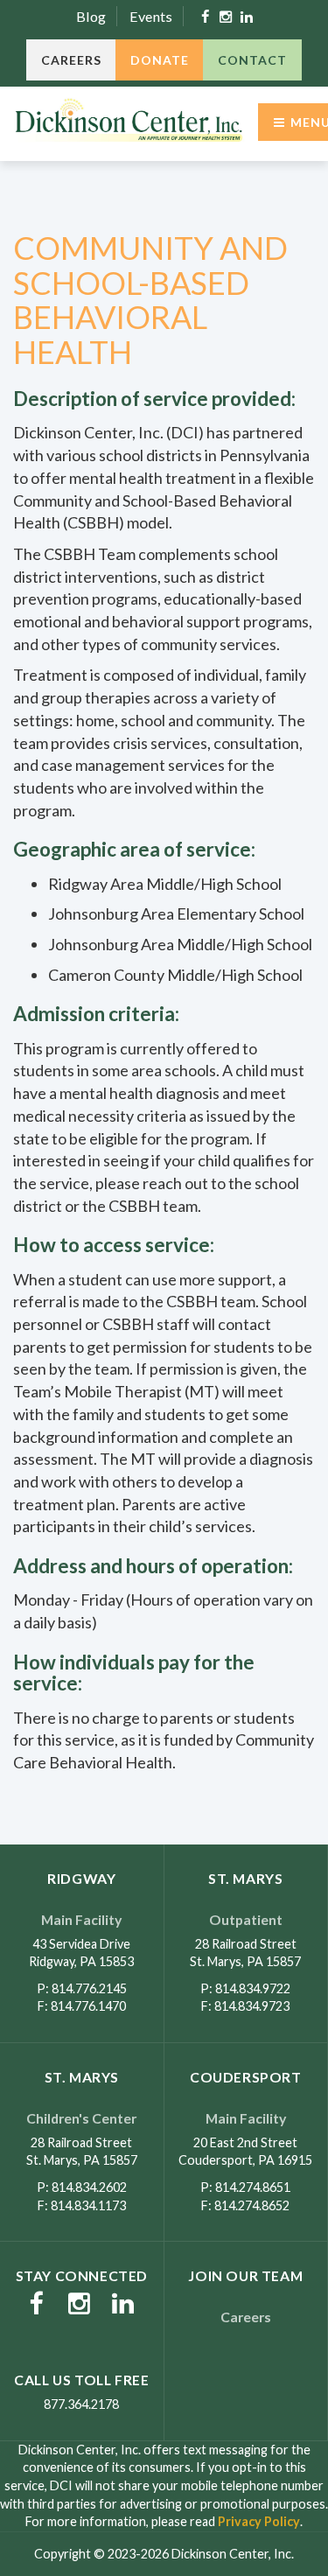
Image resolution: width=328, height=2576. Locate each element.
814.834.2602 (89, 2187)
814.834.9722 (253, 1988)
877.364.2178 (81, 2404)
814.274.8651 (253, 2187)
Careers (71, 60)
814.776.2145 (89, 1988)
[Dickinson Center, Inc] (129, 122)
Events (151, 16)
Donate (160, 60)
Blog (91, 16)
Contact (252, 60)
